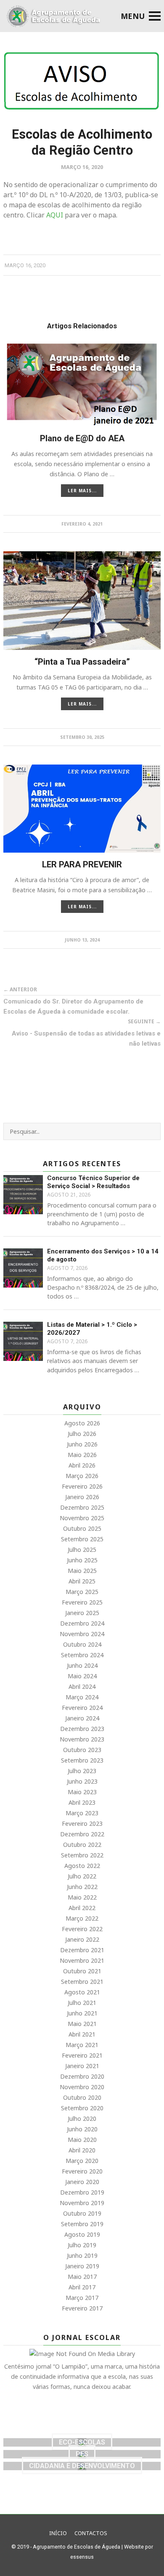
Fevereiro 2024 (82, 1708)
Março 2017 (82, 2298)
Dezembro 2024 (82, 1623)
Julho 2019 (82, 2245)
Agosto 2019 (82, 2234)
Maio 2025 (82, 1571)
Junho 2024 (82, 1665)
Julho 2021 (82, 2003)
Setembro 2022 (82, 1855)
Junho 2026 (82, 1444)
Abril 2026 (82, 1465)
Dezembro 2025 (82, 1507)
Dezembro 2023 (82, 1729)
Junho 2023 (82, 1781)
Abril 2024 (82, 1686)
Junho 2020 (82, 2129)
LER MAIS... (82, 491)
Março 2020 (82, 2161)
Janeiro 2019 (82, 2266)
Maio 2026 (82, 1455)
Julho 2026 (82, 1434)
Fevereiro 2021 (82, 2055)
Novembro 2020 (82, 2087)
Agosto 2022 (82, 1866)
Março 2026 (82, 1476)
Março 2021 (82, 2045)
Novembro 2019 (82, 2203)
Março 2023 (82, 1813)
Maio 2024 (82, 1676)
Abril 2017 (82, 2287)
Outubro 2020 (82, 2097)
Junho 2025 (82, 1560)
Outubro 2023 (82, 1750)
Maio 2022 (82, 1897)
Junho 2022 (82, 1887)
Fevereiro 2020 (82, 2171)
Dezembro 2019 (82, 2192)
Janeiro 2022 (82, 1939)
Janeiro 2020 (82, 2182)
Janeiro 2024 (82, 1718)
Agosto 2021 (82, 1992)
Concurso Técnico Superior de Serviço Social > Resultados (93, 1182)
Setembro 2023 (82, 1760)
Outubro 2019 (82, 2213)
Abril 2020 (82, 2150)
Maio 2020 (82, 2140)
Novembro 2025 (82, 1518)
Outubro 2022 (82, 1845)
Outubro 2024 (82, 1644)
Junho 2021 (82, 2013)
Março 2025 (82, 1592)
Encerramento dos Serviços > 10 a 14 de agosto (103, 1256)
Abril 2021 (82, 2034)
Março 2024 (82, 1697)
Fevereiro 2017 (82, 2308)
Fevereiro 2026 (82, 1486)
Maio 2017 (82, 2277)
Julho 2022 (82, 1876)
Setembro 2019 (82, 2224)
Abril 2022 (82, 1908)
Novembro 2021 (82, 1960)
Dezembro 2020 (82, 2076)
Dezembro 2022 (82, 1834)
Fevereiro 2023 (82, 1823)
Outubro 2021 (82, 1971)
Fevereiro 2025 (82, 1602)
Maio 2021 (82, 2024)
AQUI (54, 215)
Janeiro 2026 (82, 1497)
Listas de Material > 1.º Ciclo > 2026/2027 (92, 1329)
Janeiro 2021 (82, 2066)
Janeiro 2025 (82, 1613)
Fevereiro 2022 (82, 1929)
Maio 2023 (82, 1792)
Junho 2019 (82, 2255)
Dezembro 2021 (82, 1950)
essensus (82, 2557)
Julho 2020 (82, 2118)
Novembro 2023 (82, 1739)
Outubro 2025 (82, 1528)
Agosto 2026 (82, 1423)
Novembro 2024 (82, 1634)
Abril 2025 (82, 1581)
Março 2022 (82, 1918)
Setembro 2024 (82, 1655)
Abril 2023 (82, 1802)
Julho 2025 (82, 1550)
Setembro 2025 (82, 1539)
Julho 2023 (82, 1771)
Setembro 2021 (82, 1982)
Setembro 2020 (82, 2108)
